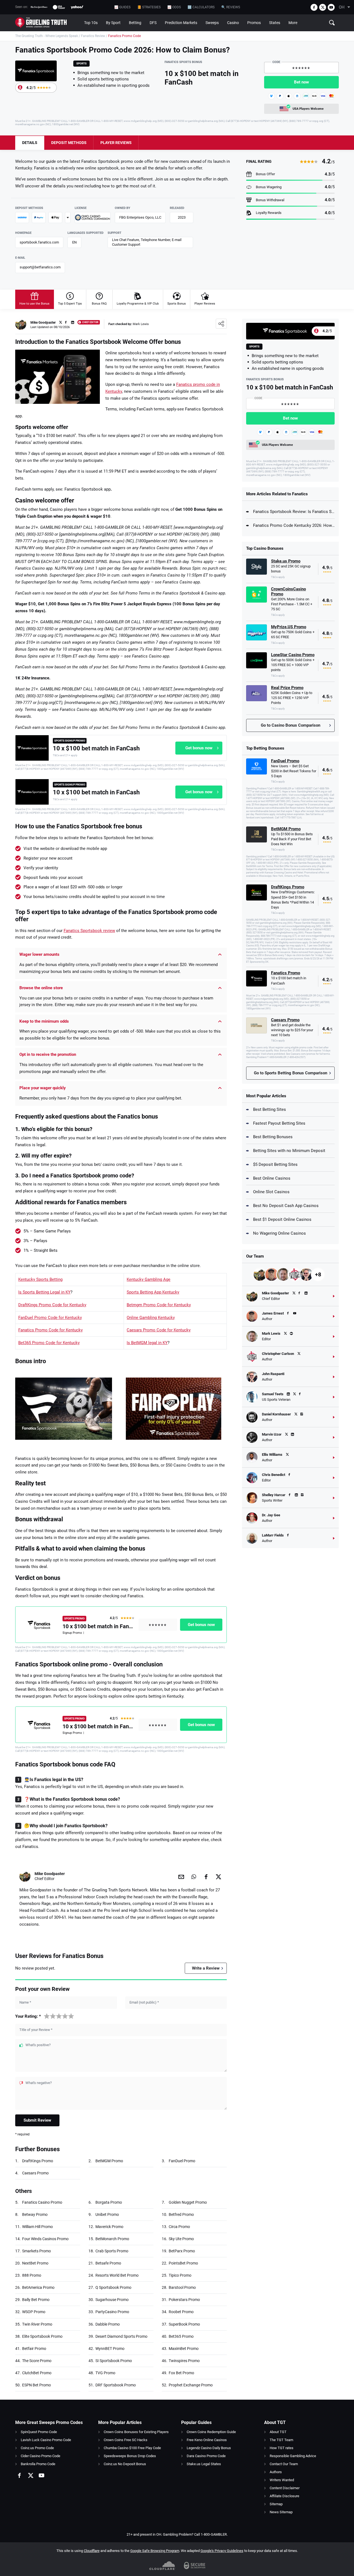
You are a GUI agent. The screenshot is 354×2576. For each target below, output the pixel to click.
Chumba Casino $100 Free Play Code (132, 2448)
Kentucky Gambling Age (149, 1279)
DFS (153, 23)
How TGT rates (282, 2448)
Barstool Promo (182, 2287)
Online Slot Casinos (271, 1192)
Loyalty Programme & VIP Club (138, 304)
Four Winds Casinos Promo (45, 2239)
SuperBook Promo (184, 2324)
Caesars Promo (35, 2173)
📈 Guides (122, 7)
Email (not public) (144, 2002)
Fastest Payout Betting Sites (279, 1123)
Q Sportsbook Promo (113, 2287)
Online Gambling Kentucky (151, 1318)
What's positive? (38, 2045)
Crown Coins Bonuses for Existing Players (136, 2432)
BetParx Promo (182, 2251)
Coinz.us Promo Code (37, 2448)
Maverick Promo (109, 2227)
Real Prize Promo (287, 688)
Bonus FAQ (99, 304)
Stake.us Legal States (204, 2464)
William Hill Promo (37, 2227)
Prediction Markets (181, 23)
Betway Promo (35, 2214)
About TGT (278, 2432)
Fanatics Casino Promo (42, 2202)
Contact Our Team (284, 2464)
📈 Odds (174, 7)
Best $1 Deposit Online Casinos (282, 1219)
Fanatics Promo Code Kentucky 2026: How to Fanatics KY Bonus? (294, 525)
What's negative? (39, 2083)
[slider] (59, 2016)
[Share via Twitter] (218, 1876)
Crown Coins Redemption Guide (211, 2432)
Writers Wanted (282, 2480)
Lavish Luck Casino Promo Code (46, 2440)
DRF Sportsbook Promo (116, 2385)
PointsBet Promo (183, 2263)
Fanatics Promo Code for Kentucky (50, 1330)
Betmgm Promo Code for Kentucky (159, 1305)
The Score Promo (37, 2361)
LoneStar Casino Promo (293, 655)
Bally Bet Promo (36, 2300)
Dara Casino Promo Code (206, 2456)
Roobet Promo (181, 2312)
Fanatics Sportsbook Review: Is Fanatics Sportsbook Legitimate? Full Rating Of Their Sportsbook (294, 512)
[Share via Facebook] (206, 1876)
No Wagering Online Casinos (279, 1233)
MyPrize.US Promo (289, 627)
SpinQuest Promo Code (39, 2432)
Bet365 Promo (181, 2336)
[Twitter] (323, 7)
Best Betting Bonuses (273, 1137)
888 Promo (32, 2275)
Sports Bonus (177, 304)
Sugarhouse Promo (112, 2300)
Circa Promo (179, 2227)
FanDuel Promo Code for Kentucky (50, 1318)
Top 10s (91, 23)
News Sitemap (281, 2512)
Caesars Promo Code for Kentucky (159, 1330)
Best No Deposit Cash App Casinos (286, 1206)
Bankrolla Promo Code (38, 2464)
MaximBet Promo (184, 2349)
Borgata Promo (109, 2202)
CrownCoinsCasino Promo (288, 591)
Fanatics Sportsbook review (89, 931)
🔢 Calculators (201, 7)
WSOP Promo (34, 2312)
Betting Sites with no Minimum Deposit (289, 1151)
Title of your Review (36, 2030)
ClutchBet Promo (37, 2373)
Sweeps (212, 23)
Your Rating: (28, 2016)
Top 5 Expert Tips (70, 304)
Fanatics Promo (286, 973)
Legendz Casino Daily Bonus (209, 2448)
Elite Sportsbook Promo (42, 2336)
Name (25, 2002)
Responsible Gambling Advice (293, 2456)
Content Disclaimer (285, 2488)
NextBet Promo (35, 2263)
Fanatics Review (93, 36)
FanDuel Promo (182, 2161)
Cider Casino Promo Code (41, 2456)
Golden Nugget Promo (188, 2202)
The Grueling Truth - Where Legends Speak (47, 36)
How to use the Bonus (34, 304)
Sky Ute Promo (181, 2239)
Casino (233, 23)
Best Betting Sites (270, 1109)
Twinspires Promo (184, 2361)
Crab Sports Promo (112, 2251)
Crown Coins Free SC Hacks (126, 2440)
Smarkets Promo (37, 2251)
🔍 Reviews (231, 7)
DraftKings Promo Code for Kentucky (52, 1305)
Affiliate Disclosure (284, 2496)
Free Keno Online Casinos (207, 2440)
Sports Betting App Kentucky (153, 1292)
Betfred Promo (181, 2214)
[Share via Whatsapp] (194, 1876)
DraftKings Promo (38, 2161)
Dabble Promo (108, 2324)
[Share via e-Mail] (181, 1876)
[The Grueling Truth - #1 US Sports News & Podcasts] (48, 23)
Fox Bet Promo (181, 2373)
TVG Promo (105, 2373)
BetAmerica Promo (38, 2287)
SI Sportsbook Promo (114, 2361)
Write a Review (206, 1968)
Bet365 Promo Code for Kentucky (49, 1343)
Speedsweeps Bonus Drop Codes (130, 2456)
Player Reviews (205, 304)
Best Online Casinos (272, 1178)
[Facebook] (314, 7)
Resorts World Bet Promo (117, 2275)
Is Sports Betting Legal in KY (44, 1292)
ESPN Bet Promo (37, 2385)
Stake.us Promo (286, 561)
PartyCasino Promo (112, 2312)
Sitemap (276, 2504)
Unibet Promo (107, 2214)
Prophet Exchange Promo (191, 2385)
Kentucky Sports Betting (40, 1279)
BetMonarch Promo (112, 2239)
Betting (135, 23)
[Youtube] (331, 7)
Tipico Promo (180, 2275)
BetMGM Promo (109, 2161)
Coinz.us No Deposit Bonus (125, 2464)
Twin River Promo (37, 2324)
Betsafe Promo (108, 2263)
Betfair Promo (34, 2349)
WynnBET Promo (110, 2349)
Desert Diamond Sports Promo (121, 2336)
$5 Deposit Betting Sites (275, 1164)
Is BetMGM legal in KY (147, 1343)
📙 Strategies (149, 7)
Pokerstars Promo (184, 2300)
